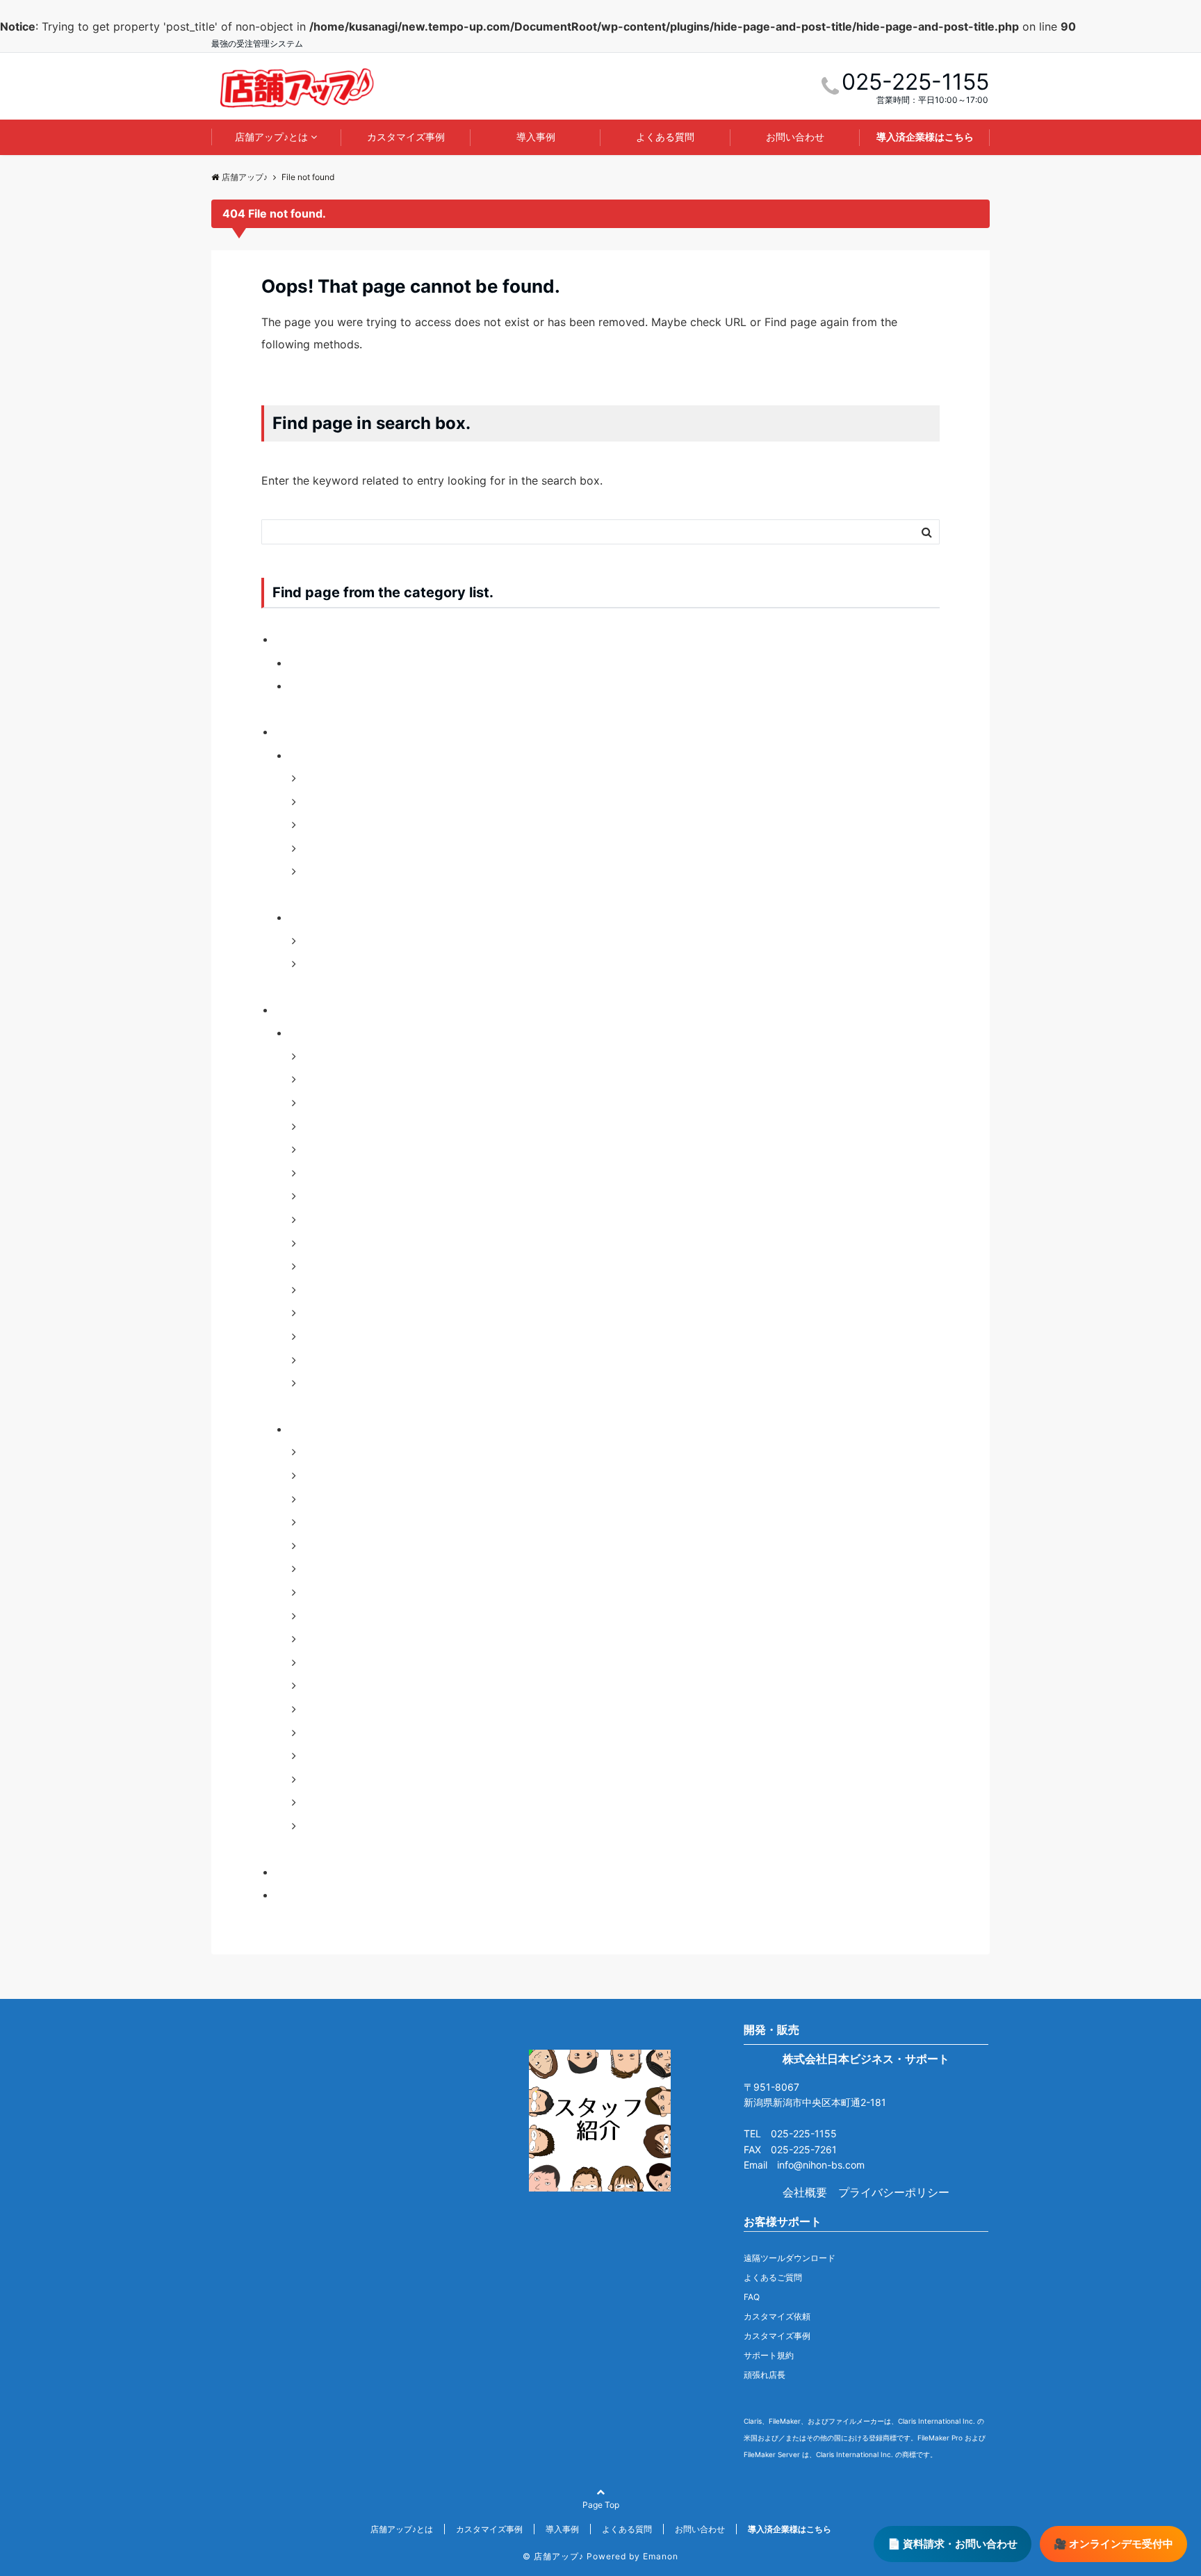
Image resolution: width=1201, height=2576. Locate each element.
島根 (314, 1662)
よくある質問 (665, 137)
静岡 (314, 1826)
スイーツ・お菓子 (348, 1149)
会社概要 (805, 2192)
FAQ (752, 2297)
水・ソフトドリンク (353, 1290)
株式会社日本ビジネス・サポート (866, 2059)
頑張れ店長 (765, 2375)
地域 (300, 1429)
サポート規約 (769, 2355)
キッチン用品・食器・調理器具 (381, 1103)
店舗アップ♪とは (271, 137)
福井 (314, 1779)
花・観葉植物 (336, 1360)
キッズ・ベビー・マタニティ (375, 1080)
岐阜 (314, 1639)
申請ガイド (303, 1895)
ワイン (320, 1243)
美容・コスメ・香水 (353, 1336)
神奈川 (320, 1756)
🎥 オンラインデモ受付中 (1113, 2544)
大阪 (314, 1569)
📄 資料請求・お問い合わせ (953, 2544)
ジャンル (311, 917)
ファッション (336, 941)
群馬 (314, 1802)
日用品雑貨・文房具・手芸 (370, 1266)
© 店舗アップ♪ (553, 2556)
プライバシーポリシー (894, 2192)
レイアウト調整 (342, 778)
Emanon (661, 2556)
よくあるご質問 (773, 2277)
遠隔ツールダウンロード (790, 2258)
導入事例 (536, 137)
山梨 (314, 1616)
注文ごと (325, 848)
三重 (314, 1452)
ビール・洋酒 (336, 1197)
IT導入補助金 (322, 663)
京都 (314, 1475)
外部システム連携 (348, 825)
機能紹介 (297, 1872)
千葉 (314, 1522)
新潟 (314, 1686)
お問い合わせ (795, 137)
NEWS (305, 686)
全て (314, 802)
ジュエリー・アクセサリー (370, 1126)
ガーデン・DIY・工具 (357, 1056)
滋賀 (314, 1733)
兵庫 (314, 1499)
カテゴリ (311, 755)
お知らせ (297, 639)
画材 (314, 1313)
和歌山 (320, 1546)
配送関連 (325, 872)
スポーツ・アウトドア (359, 1173)
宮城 (314, 1592)
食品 (314, 1383)
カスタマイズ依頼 (777, 2316)
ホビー (320, 1220)
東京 (314, 1709)
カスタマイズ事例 (406, 137)
